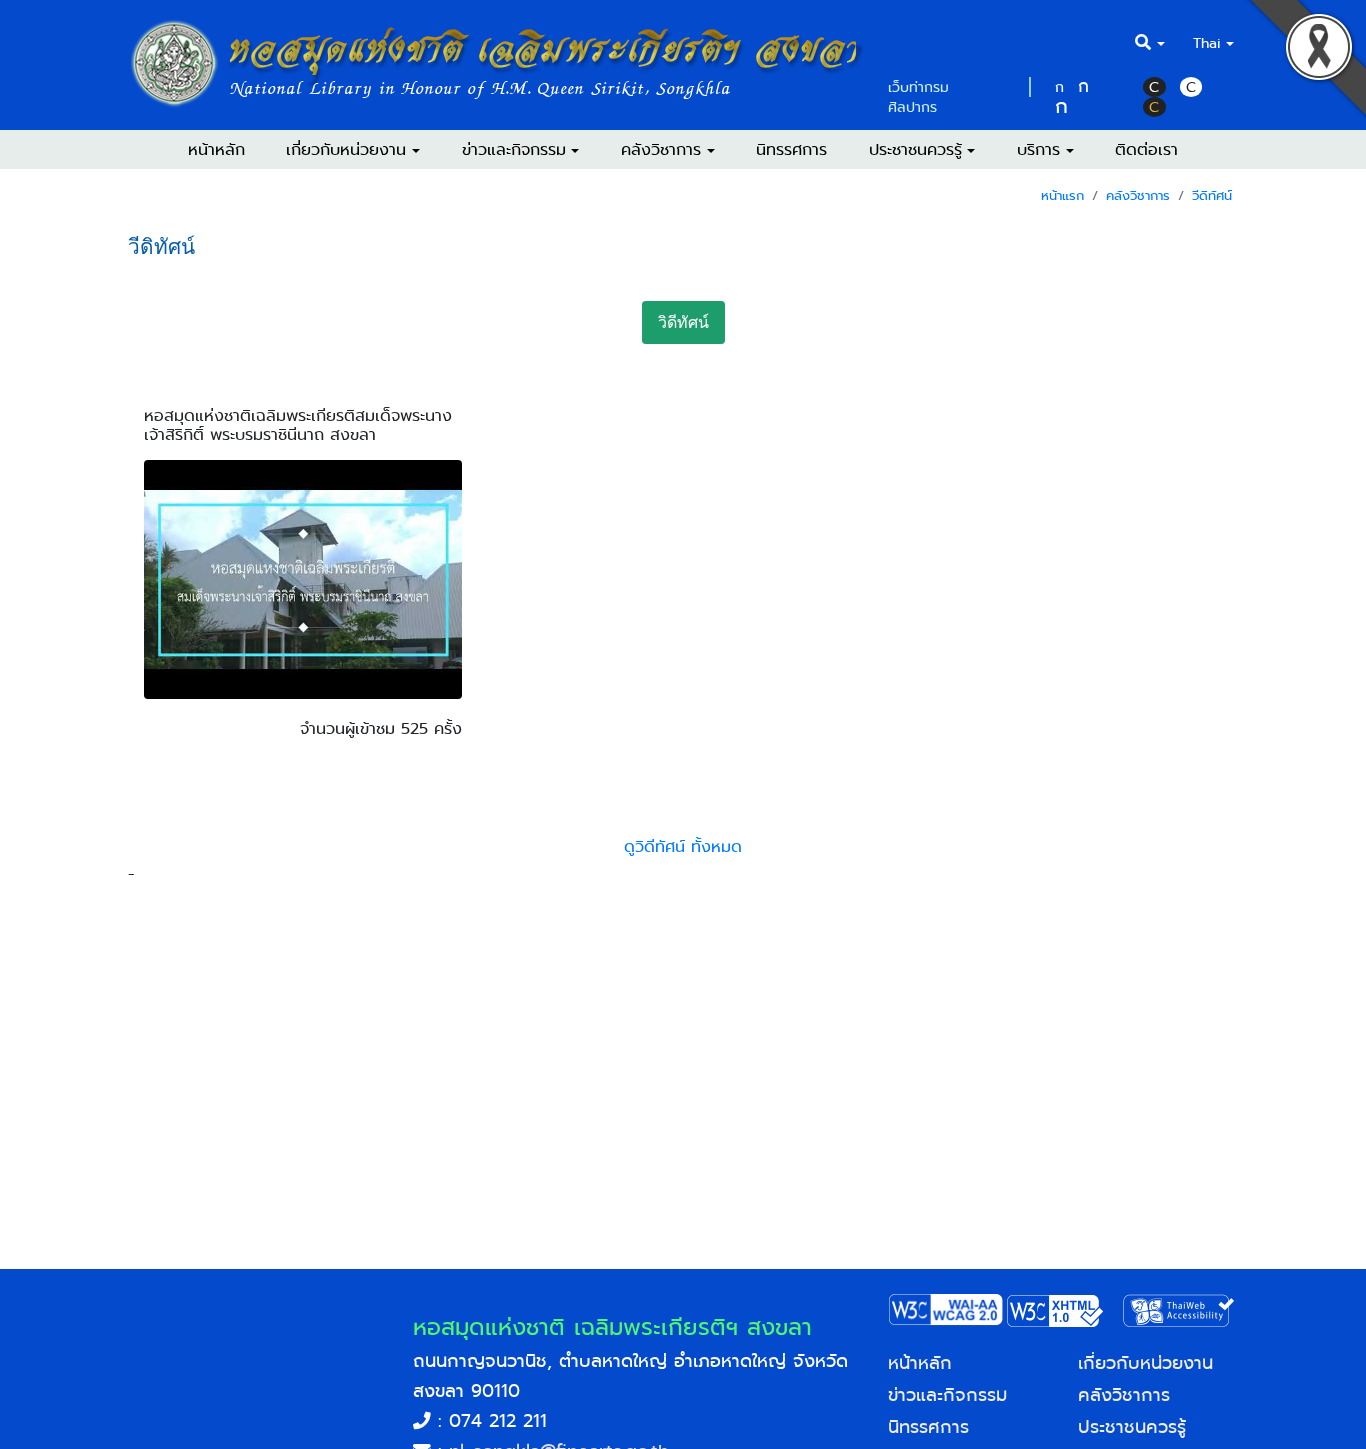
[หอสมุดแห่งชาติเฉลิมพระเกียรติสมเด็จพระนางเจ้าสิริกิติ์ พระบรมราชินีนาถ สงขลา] (303, 693)
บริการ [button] (1038, 149)
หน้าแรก (1062, 195)
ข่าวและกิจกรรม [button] (514, 149)
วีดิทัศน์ (1212, 195)
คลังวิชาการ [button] (661, 149)
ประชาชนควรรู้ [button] (915, 149)
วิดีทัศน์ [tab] (683, 322)
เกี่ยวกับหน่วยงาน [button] (346, 149)
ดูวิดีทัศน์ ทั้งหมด (683, 846)
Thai (1207, 43)
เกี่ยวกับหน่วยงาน (1145, 1363)
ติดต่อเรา (1146, 149)
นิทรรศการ (791, 149)
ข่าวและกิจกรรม (947, 1395)
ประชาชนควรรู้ (1132, 1427)
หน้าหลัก (216, 149)
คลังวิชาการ (1138, 195)
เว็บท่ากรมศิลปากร (918, 97)
